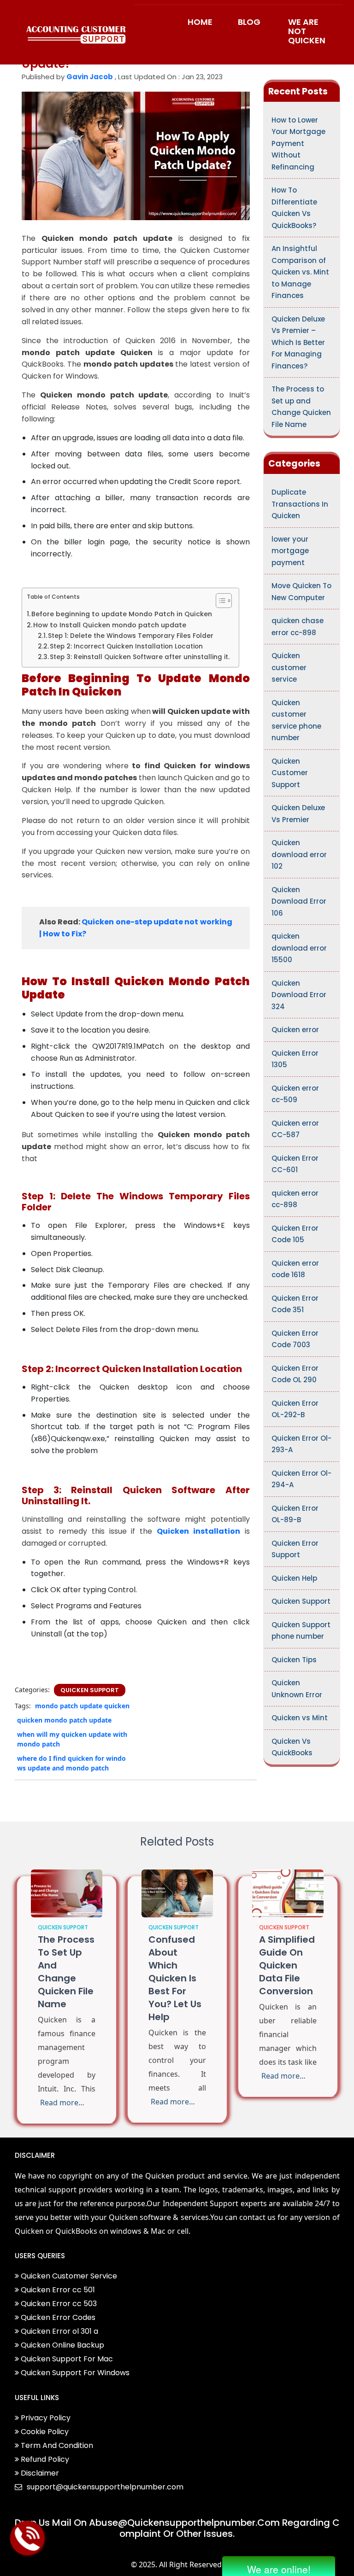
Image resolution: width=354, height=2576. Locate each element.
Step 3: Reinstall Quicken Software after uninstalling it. (140, 657)
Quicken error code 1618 (295, 1269)
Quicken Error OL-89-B (295, 1514)
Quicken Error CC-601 (295, 1164)
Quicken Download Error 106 (299, 901)
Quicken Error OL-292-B (295, 1409)
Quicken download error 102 (299, 854)
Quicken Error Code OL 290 (295, 1374)
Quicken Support (90, 1690)
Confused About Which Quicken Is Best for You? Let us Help (175, 1978)
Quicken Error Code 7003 (295, 1339)
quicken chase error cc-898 (298, 627)
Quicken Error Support (295, 1549)
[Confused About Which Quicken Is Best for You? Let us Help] (177, 1893)
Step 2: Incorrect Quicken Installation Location (126, 646)
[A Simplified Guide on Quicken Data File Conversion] (288, 1893)
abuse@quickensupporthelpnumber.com (184, 2523)
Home (200, 22)
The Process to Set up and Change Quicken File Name (301, 407)
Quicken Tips (294, 1660)
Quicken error (295, 1030)
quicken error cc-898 (295, 1199)
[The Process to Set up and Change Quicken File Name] (67, 1893)
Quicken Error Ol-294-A (301, 1479)
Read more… (62, 2103)
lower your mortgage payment (290, 551)
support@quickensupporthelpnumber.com (105, 2487)
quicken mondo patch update (64, 1720)
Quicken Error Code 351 (295, 1304)
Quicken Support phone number (301, 1631)
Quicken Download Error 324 (299, 995)
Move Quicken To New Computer (301, 592)
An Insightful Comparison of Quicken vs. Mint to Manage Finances (300, 272)
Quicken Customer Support (290, 773)
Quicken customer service (289, 667)
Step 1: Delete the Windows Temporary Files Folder (131, 636)
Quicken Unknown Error (297, 1689)
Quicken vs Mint (300, 1718)
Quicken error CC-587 (295, 1129)
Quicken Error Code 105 (295, 1234)
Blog (249, 22)
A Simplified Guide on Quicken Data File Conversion (287, 1965)
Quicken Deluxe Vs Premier (298, 814)
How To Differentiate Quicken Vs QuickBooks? (294, 208)
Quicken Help (294, 1578)
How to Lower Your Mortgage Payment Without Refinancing (298, 143)
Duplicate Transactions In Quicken (300, 504)
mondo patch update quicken (82, 1706)
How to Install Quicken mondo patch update (110, 625)
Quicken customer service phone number (296, 720)
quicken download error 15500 (299, 948)
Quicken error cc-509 (295, 1094)
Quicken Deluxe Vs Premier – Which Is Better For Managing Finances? (298, 342)
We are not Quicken (307, 31)
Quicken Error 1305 (295, 1059)
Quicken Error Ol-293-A (301, 1444)
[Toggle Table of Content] (219, 601)
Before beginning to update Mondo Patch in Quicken (122, 614)
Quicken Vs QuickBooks (292, 1747)
